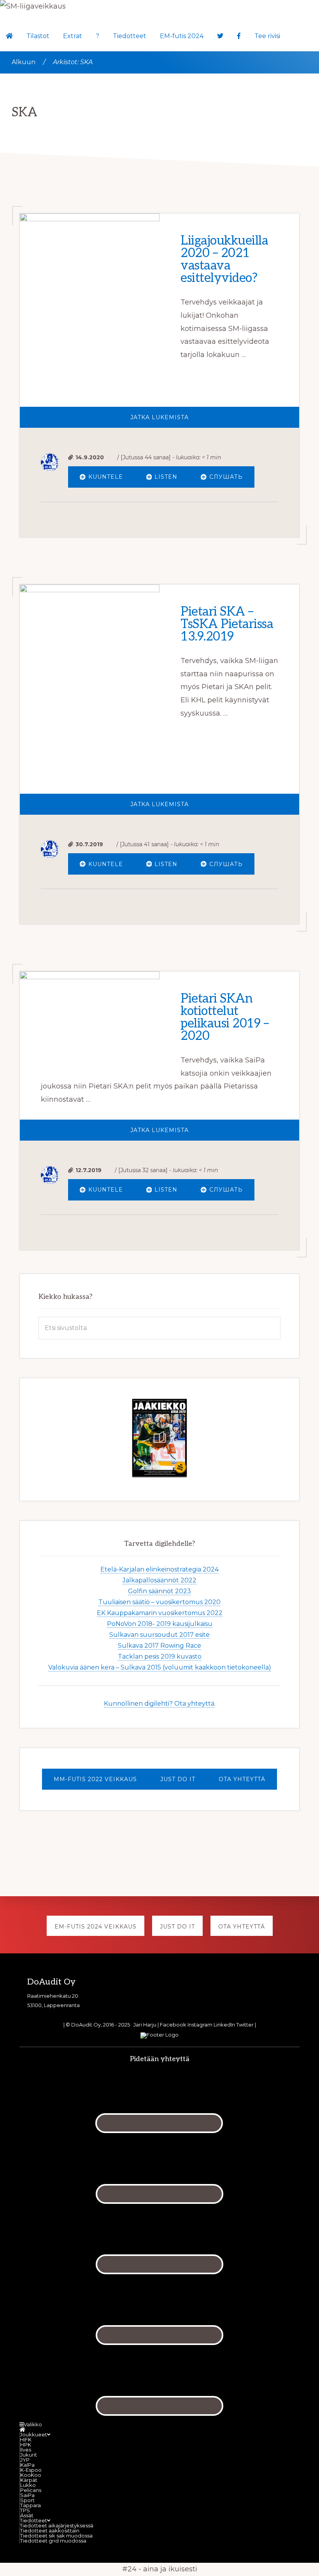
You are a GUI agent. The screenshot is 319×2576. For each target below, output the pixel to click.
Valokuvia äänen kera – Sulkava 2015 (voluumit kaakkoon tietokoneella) (160, 1667)
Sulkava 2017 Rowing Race (159, 1646)
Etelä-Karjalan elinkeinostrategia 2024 (159, 1569)
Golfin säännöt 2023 (159, 1591)
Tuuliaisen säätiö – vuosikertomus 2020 (159, 1602)
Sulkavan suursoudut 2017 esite (159, 1635)
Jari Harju (145, 2025)
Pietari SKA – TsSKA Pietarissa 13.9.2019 (227, 624)
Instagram (200, 2025)
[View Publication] (159, 1438)
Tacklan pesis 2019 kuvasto (160, 1656)
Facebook (173, 2025)
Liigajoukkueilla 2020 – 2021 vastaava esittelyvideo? (224, 259)
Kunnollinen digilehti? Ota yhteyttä (159, 1704)
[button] (294, 26)
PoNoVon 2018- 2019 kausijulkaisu (160, 1624)
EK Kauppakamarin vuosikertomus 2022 (160, 1613)
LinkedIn (224, 2025)
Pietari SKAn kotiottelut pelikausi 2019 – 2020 (225, 1017)
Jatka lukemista (202, 421)
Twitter (245, 2025)
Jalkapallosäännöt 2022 (159, 1580)
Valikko (33, 2424)
